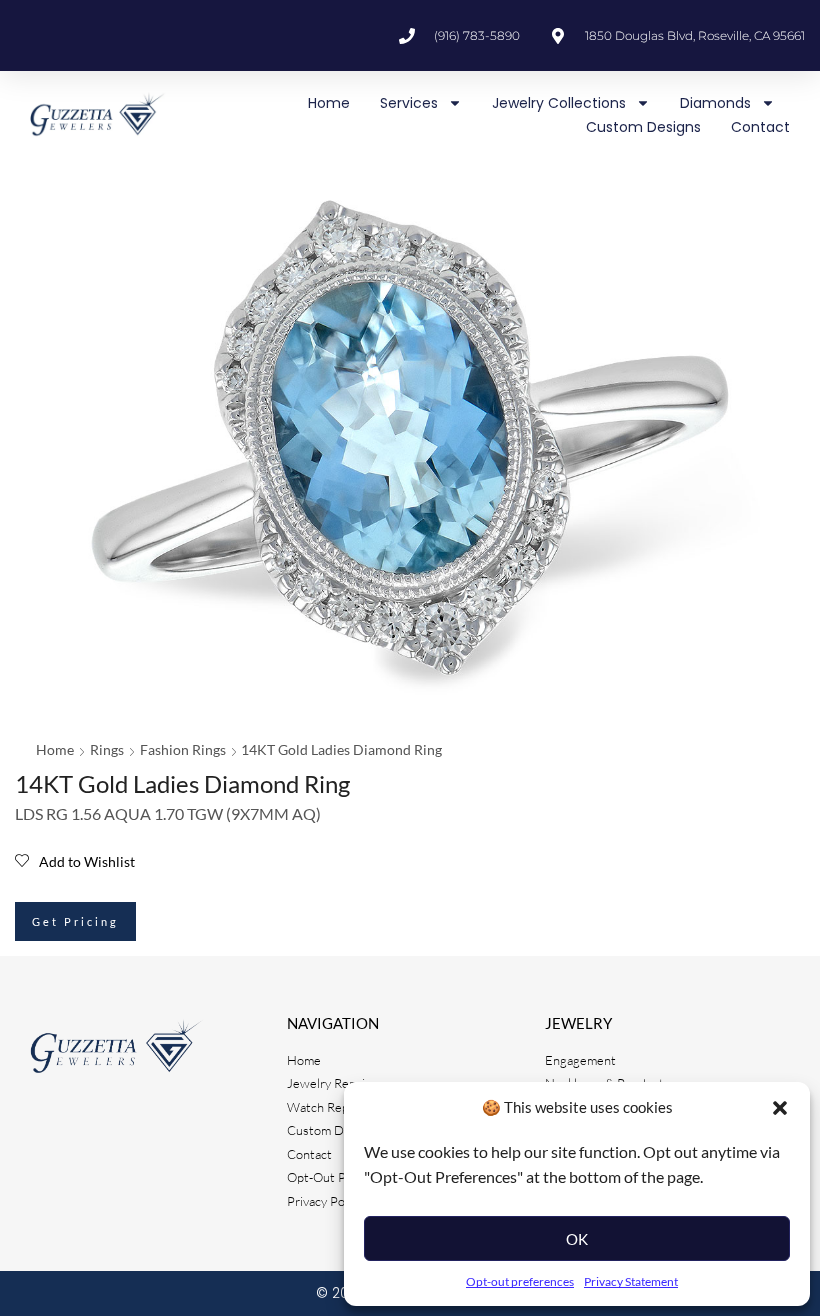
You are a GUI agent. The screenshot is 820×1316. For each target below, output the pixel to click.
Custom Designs (643, 127)
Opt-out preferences (520, 1281)
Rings (107, 749)
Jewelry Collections (559, 103)
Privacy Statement (631, 1281)
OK (577, 1239)
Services (409, 103)
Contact (760, 127)
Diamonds (715, 103)
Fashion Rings (183, 749)
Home (329, 103)
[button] (780, 1108)
